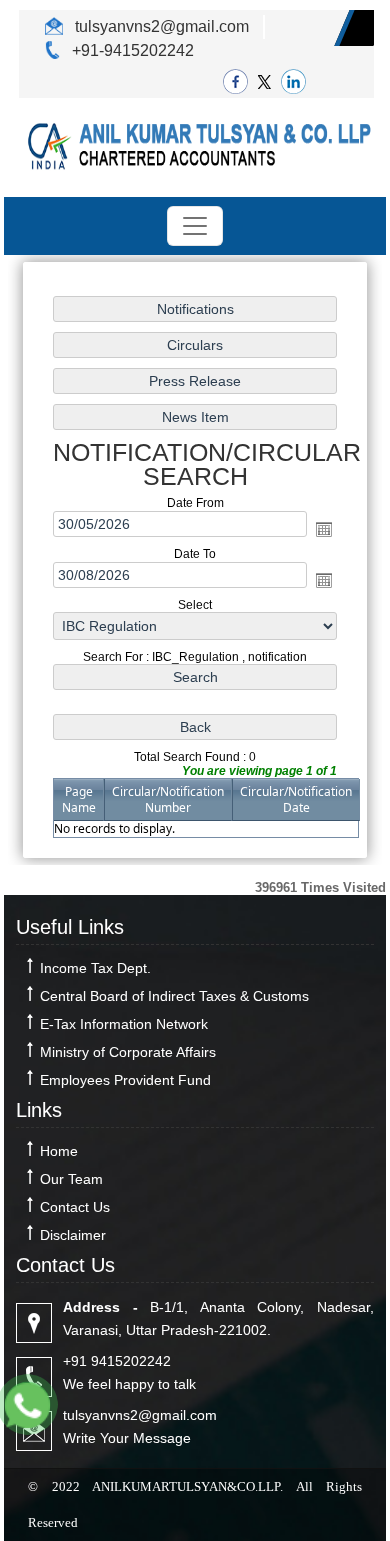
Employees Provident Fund (125, 1080)
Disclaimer (73, 1235)
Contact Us (75, 1207)
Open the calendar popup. (324, 529)
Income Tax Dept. (95, 968)
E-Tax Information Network (124, 1024)
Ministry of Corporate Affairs (128, 1052)
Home (59, 1151)
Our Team (71, 1179)
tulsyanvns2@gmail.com (160, 26)
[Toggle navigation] (195, 226)
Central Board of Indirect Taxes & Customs (174, 996)
